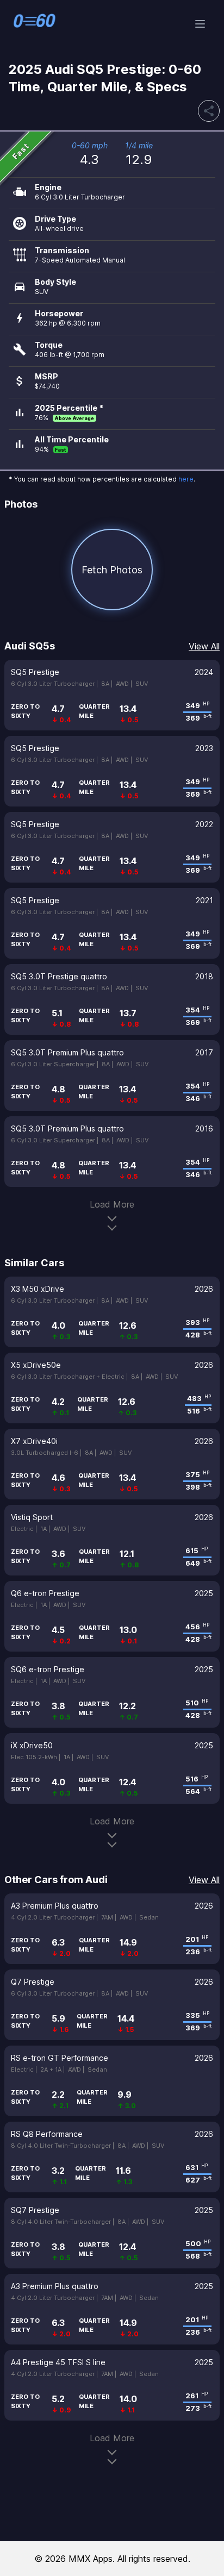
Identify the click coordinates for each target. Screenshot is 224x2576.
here (186, 479)
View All (204, 646)
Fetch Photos (112, 570)
